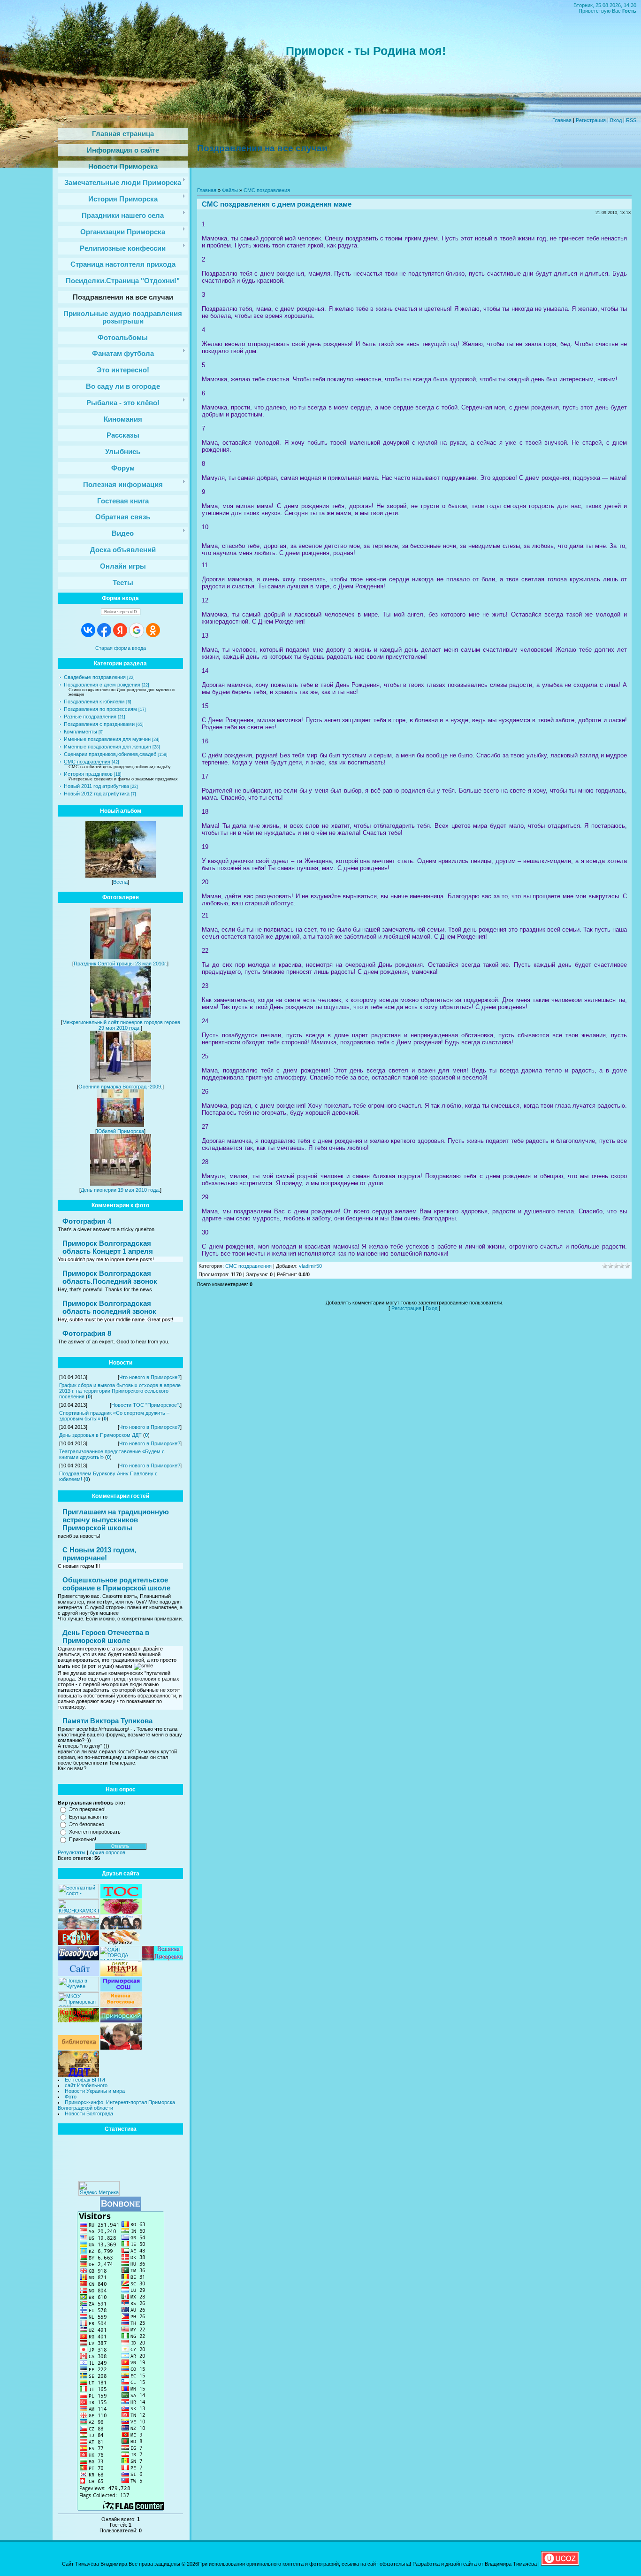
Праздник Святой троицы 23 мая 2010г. (120, 964)
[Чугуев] (78, 1990)
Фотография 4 (87, 1221)
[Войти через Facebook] (104, 630)
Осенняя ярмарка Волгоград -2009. (120, 1087)
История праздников (88, 774)
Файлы (230, 190)
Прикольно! (83, 1839)
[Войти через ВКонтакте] (88, 630)
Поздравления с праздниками (99, 724)
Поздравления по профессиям (100, 709)
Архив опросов (107, 1852)
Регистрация (591, 120)
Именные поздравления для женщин (107, 747)
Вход (616, 120)
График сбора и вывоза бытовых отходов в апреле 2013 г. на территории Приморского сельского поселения (120, 1391)
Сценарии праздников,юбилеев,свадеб (110, 754)
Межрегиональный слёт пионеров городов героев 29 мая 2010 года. (121, 1025)
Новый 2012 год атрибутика (97, 794)
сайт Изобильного (86, 2085)
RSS (631, 120)
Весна (120, 882)
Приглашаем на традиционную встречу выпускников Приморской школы (116, 1520)
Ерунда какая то (88, 1817)
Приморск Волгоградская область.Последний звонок (110, 1277)
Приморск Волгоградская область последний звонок (109, 1307)
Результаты (72, 1852)
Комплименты (80, 732)
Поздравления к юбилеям (94, 702)
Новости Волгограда (89, 2113)
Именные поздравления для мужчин (107, 739)
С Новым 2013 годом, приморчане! (99, 1554)
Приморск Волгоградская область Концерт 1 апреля (108, 1247)
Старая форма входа (121, 648)
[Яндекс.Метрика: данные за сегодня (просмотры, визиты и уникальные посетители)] (99, 2188)
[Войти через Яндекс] (120, 630)
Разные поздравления (90, 717)
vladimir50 (310, 1266)
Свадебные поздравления (95, 677)
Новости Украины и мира (95, 2091)
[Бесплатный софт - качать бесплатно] (78, 1897)
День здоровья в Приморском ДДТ (100, 1435)
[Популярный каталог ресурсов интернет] (121, 2209)
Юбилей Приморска (120, 1131)
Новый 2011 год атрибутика (96, 786)
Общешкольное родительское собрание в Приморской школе (116, 1584)
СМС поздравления (87, 762)
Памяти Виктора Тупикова (107, 1721)
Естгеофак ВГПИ (85, 2080)
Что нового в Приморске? (150, 1377)
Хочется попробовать (95, 1832)
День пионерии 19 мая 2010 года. (120, 1190)
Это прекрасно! (87, 1809)
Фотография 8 (87, 1333)
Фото (71, 2097)
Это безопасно (87, 1824)
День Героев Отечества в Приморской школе (106, 1636)
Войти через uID (121, 612)
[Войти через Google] (137, 630)
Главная (562, 120)
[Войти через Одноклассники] (153, 630)
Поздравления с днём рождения (102, 685)
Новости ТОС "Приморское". (146, 1405)
